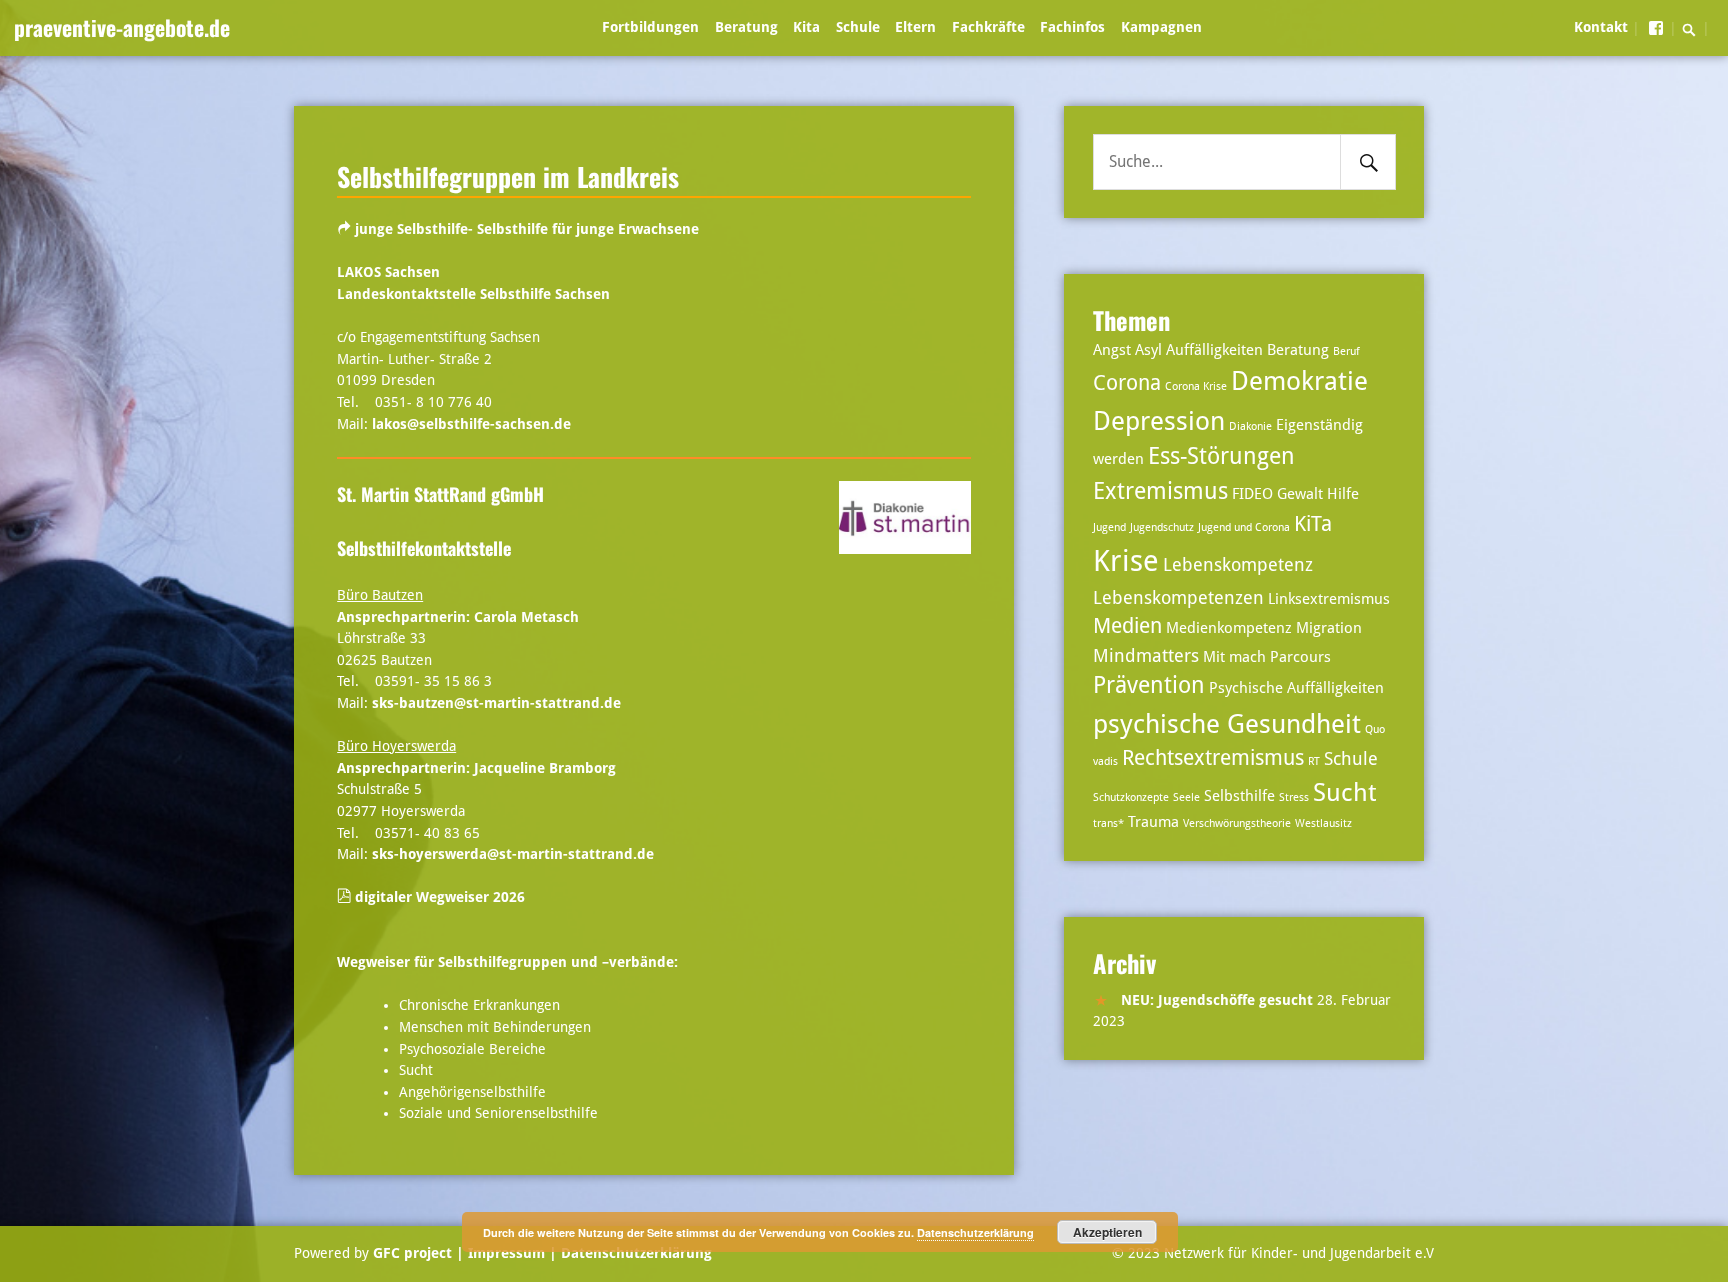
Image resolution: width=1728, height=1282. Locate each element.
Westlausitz (1323, 823)
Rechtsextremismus (1213, 758)
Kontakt (1601, 27)
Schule (858, 27)
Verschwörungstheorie (1237, 823)
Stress (1294, 797)
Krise (1126, 561)
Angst (1112, 350)
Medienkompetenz (1229, 628)
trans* (1108, 823)
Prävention (1149, 685)
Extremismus (1160, 491)
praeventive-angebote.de (122, 27)
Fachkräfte (988, 27)
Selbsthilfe (1239, 796)
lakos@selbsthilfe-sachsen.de (471, 424)
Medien (1127, 626)
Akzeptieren (1107, 1232)
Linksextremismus (1329, 599)
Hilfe (1343, 494)
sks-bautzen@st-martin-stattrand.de (496, 703)
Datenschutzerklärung (634, 1253)
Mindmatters (1146, 655)
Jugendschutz (1162, 527)
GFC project (412, 1253)
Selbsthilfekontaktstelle (424, 548)
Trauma (1153, 822)
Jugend (1109, 527)
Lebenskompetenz (1238, 564)
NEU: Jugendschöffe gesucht (1217, 1000)
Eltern (915, 27)
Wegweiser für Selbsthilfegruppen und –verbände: (507, 962)
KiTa (1313, 524)
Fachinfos (1072, 27)
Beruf (1346, 351)
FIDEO (1252, 494)
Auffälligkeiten (1214, 350)
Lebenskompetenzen (1178, 597)
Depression (1159, 420)
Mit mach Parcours (1267, 657)
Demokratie (1299, 380)
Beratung (746, 27)
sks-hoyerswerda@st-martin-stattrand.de (513, 854)
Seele (1186, 797)
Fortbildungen (650, 27)
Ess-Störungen (1221, 456)
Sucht (1344, 792)
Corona (1127, 383)
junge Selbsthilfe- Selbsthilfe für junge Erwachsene (527, 229)
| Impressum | (506, 1253)
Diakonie (1250, 426)
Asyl (1148, 350)
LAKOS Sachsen (388, 272)
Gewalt (1300, 494)
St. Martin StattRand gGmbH (440, 494)
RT (1314, 761)
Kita (806, 27)
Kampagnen (1161, 27)
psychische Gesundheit (1227, 723)
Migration (1329, 628)
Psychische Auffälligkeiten (1296, 688)
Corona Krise (1196, 386)
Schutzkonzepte (1131, 797)
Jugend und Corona (1244, 527)
